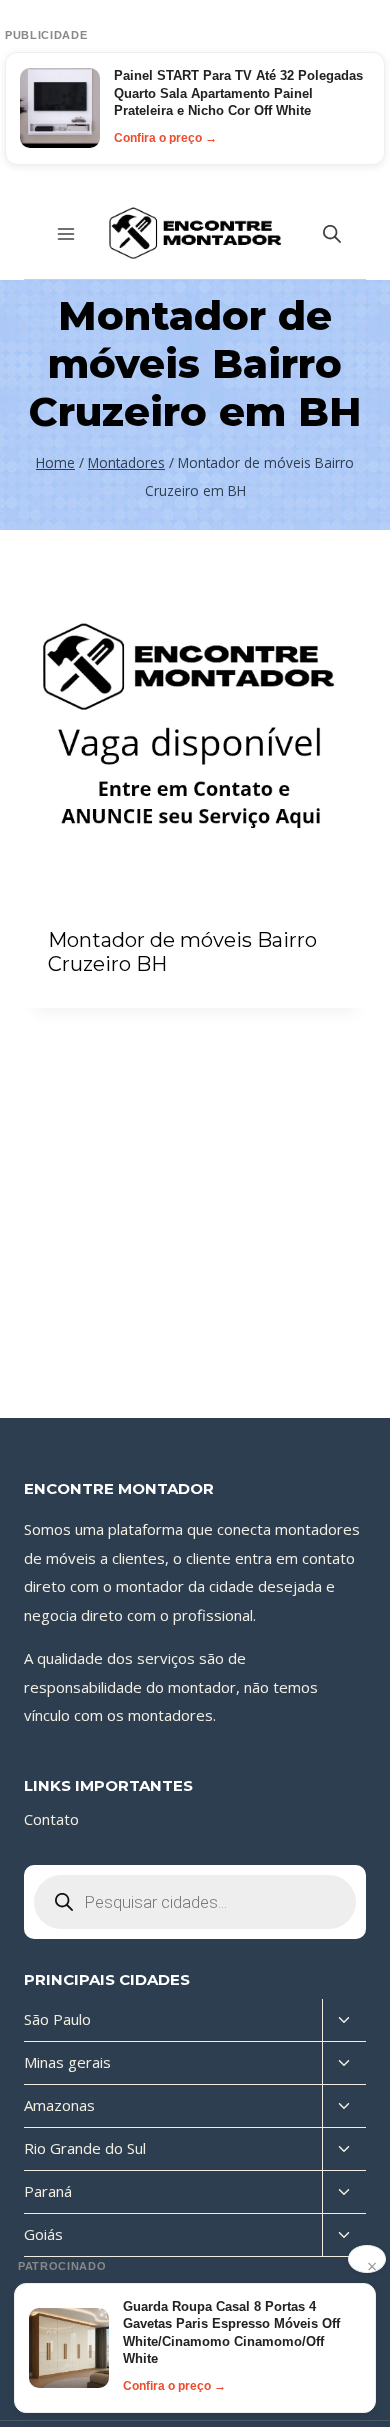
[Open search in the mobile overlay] (332, 233)
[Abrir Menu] (66, 233)
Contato (51, 1819)
